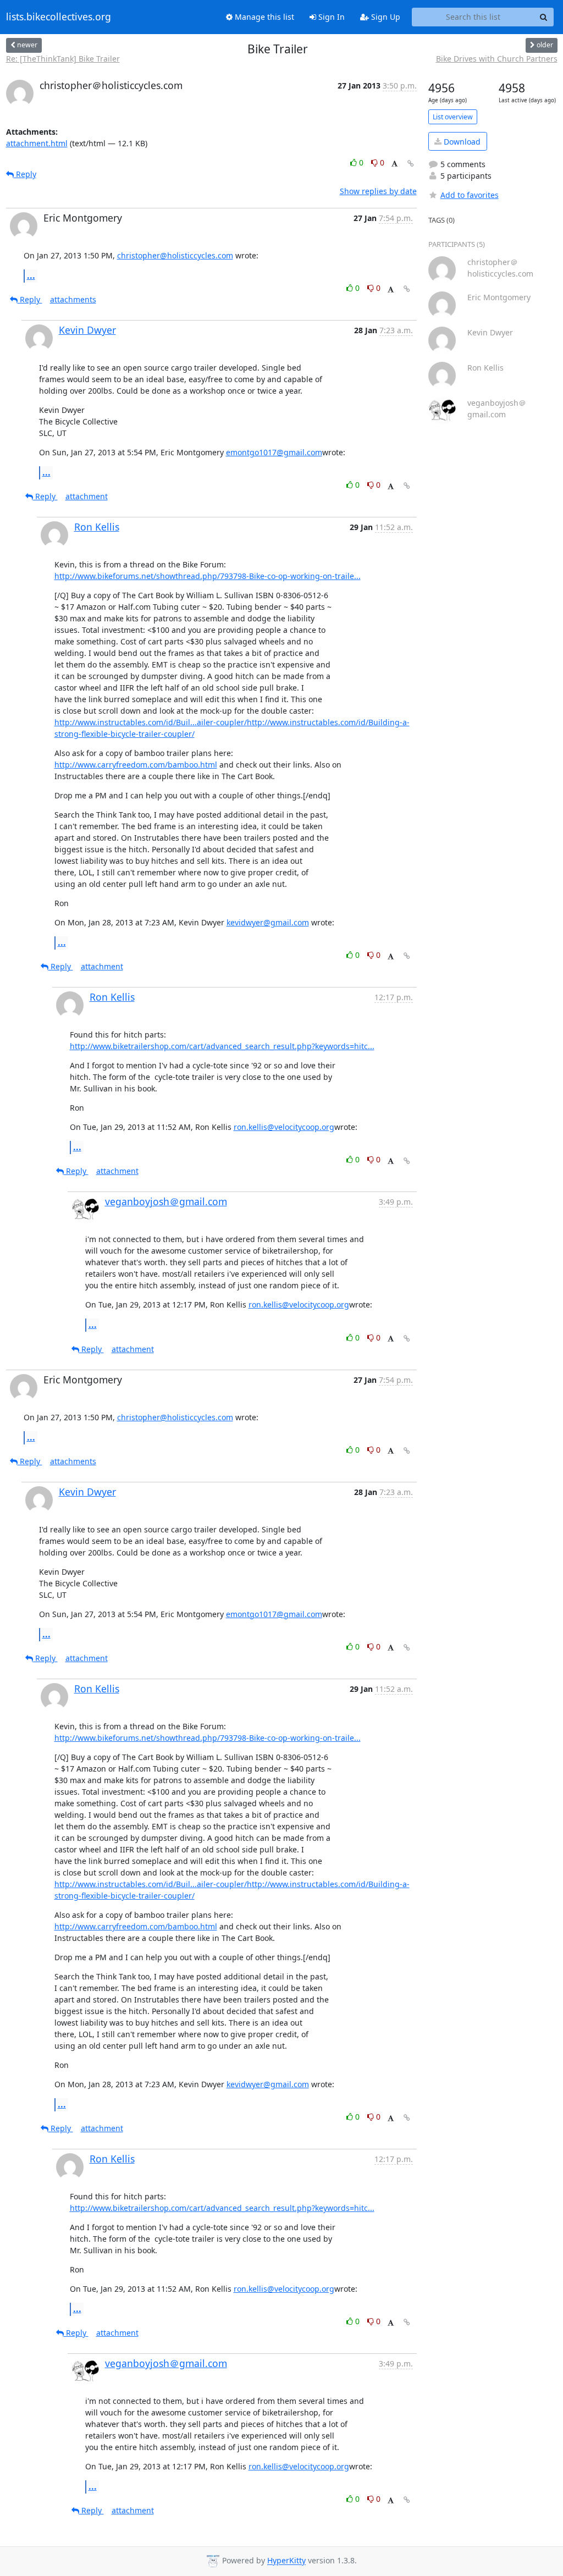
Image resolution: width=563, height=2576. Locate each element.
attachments (73, 299)
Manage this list (263, 17)
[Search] (544, 17)
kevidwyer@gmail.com (268, 922)
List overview (453, 117)
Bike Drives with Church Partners (497, 59)
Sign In (330, 17)
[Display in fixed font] (394, 164)
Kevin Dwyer (87, 330)
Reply (25, 174)
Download (461, 142)
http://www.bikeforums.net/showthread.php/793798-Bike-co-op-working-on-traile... (208, 576)
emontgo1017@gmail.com (274, 452)
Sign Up (385, 17)
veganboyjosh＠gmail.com (166, 1201)
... (31, 275)
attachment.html (37, 143)
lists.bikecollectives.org (59, 17)
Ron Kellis (97, 527)
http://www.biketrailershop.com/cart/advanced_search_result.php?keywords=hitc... (222, 1046)
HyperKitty (286, 2561)
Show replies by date (378, 191)
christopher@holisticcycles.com (175, 255)
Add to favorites (470, 195)
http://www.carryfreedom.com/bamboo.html (136, 765)
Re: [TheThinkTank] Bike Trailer (63, 59)
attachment (87, 496)
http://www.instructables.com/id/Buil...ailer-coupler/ (151, 722)
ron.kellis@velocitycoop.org (284, 1127)
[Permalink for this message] (411, 164)
